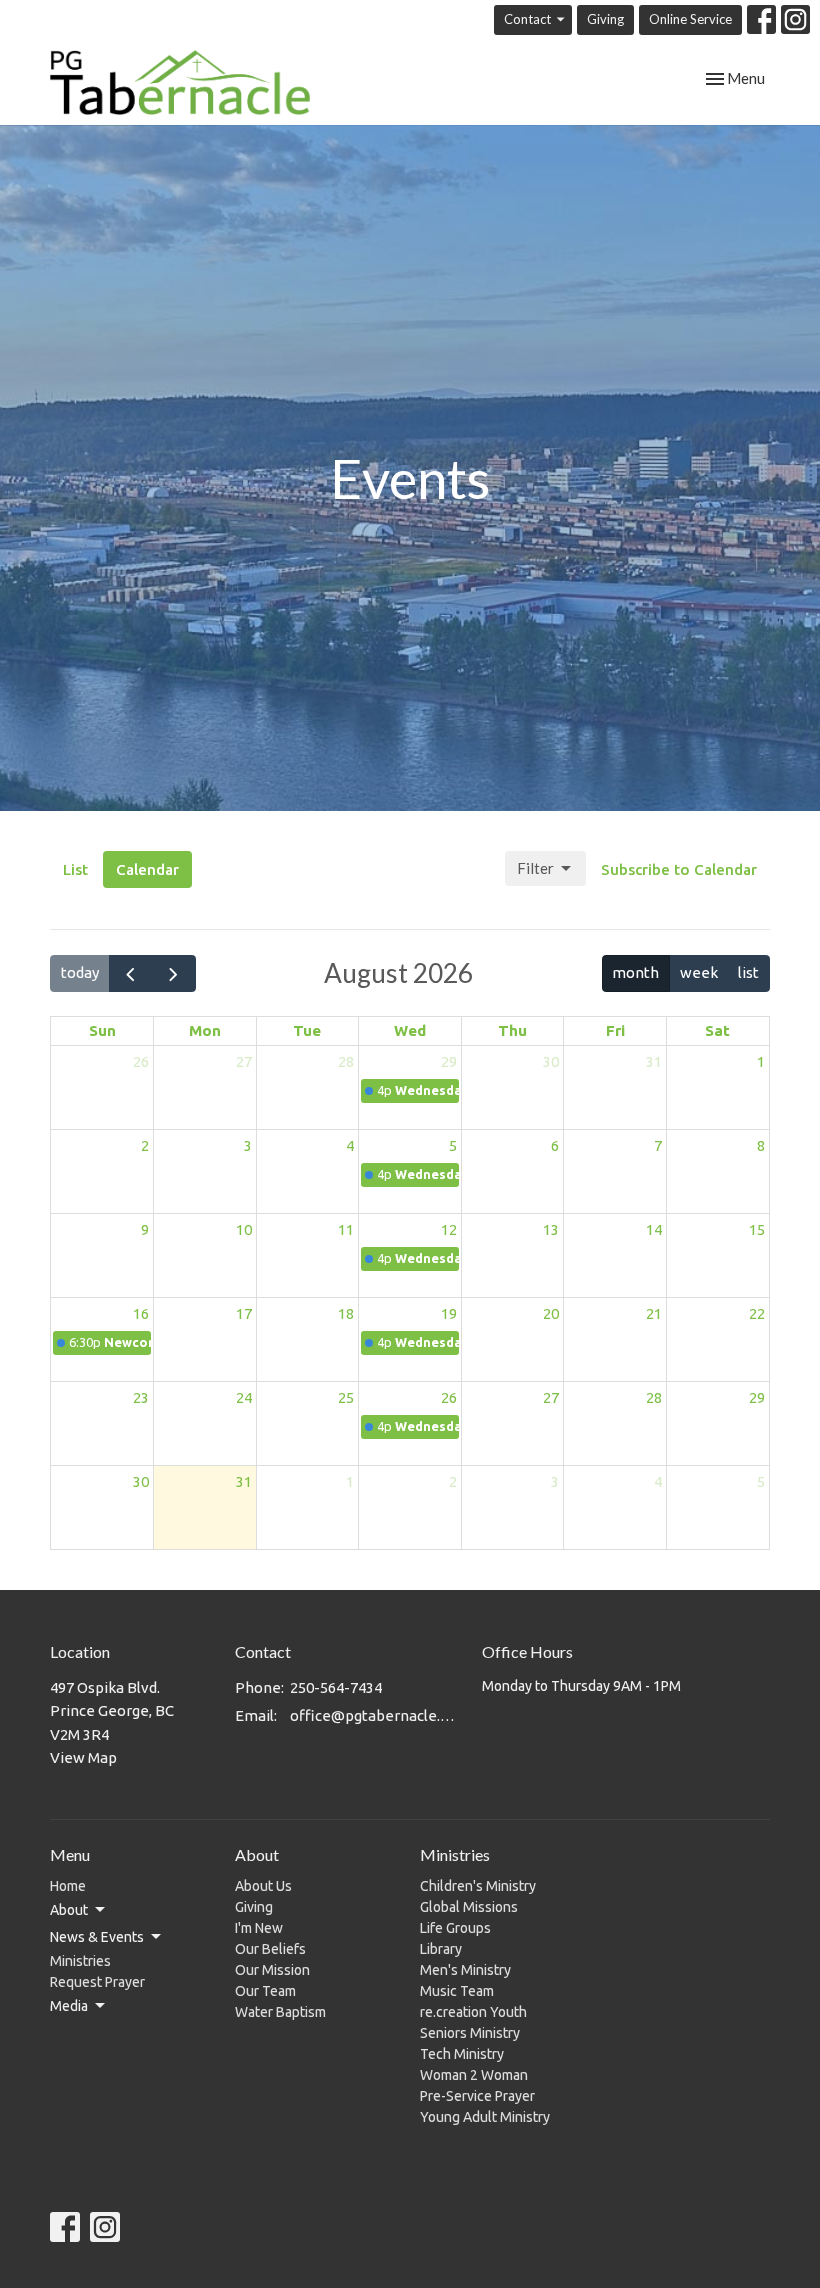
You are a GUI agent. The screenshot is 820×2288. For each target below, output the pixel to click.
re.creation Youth (473, 2012)
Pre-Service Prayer (477, 2096)
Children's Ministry (478, 1886)
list (748, 972)
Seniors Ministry (470, 2033)
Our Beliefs (270, 1949)
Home (68, 1886)
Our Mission (272, 1970)
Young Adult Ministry (485, 2117)
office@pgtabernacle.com (376, 1715)
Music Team (457, 1991)
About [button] (69, 1910)
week (699, 972)
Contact (527, 19)
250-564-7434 (336, 1687)
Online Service (690, 19)
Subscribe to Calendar (679, 869)
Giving (605, 19)
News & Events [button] (97, 1937)
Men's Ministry (465, 1970)
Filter (535, 868)
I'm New (259, 1928)
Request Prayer (97, 1982)
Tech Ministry (462, 2054)
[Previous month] (131, 973)
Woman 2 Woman (474, 2075)
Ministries (80, 1961)
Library (441, 1949)
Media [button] (69, 2006)
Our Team (265, 1991)
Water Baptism (280, 2012)
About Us (263, 1886)
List (75, 869)
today (80, 972)
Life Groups (455, 1928)
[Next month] (174, 973)
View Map (83, 1757)
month (635, 972)
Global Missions (469, 1907)
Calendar (147, 869)
